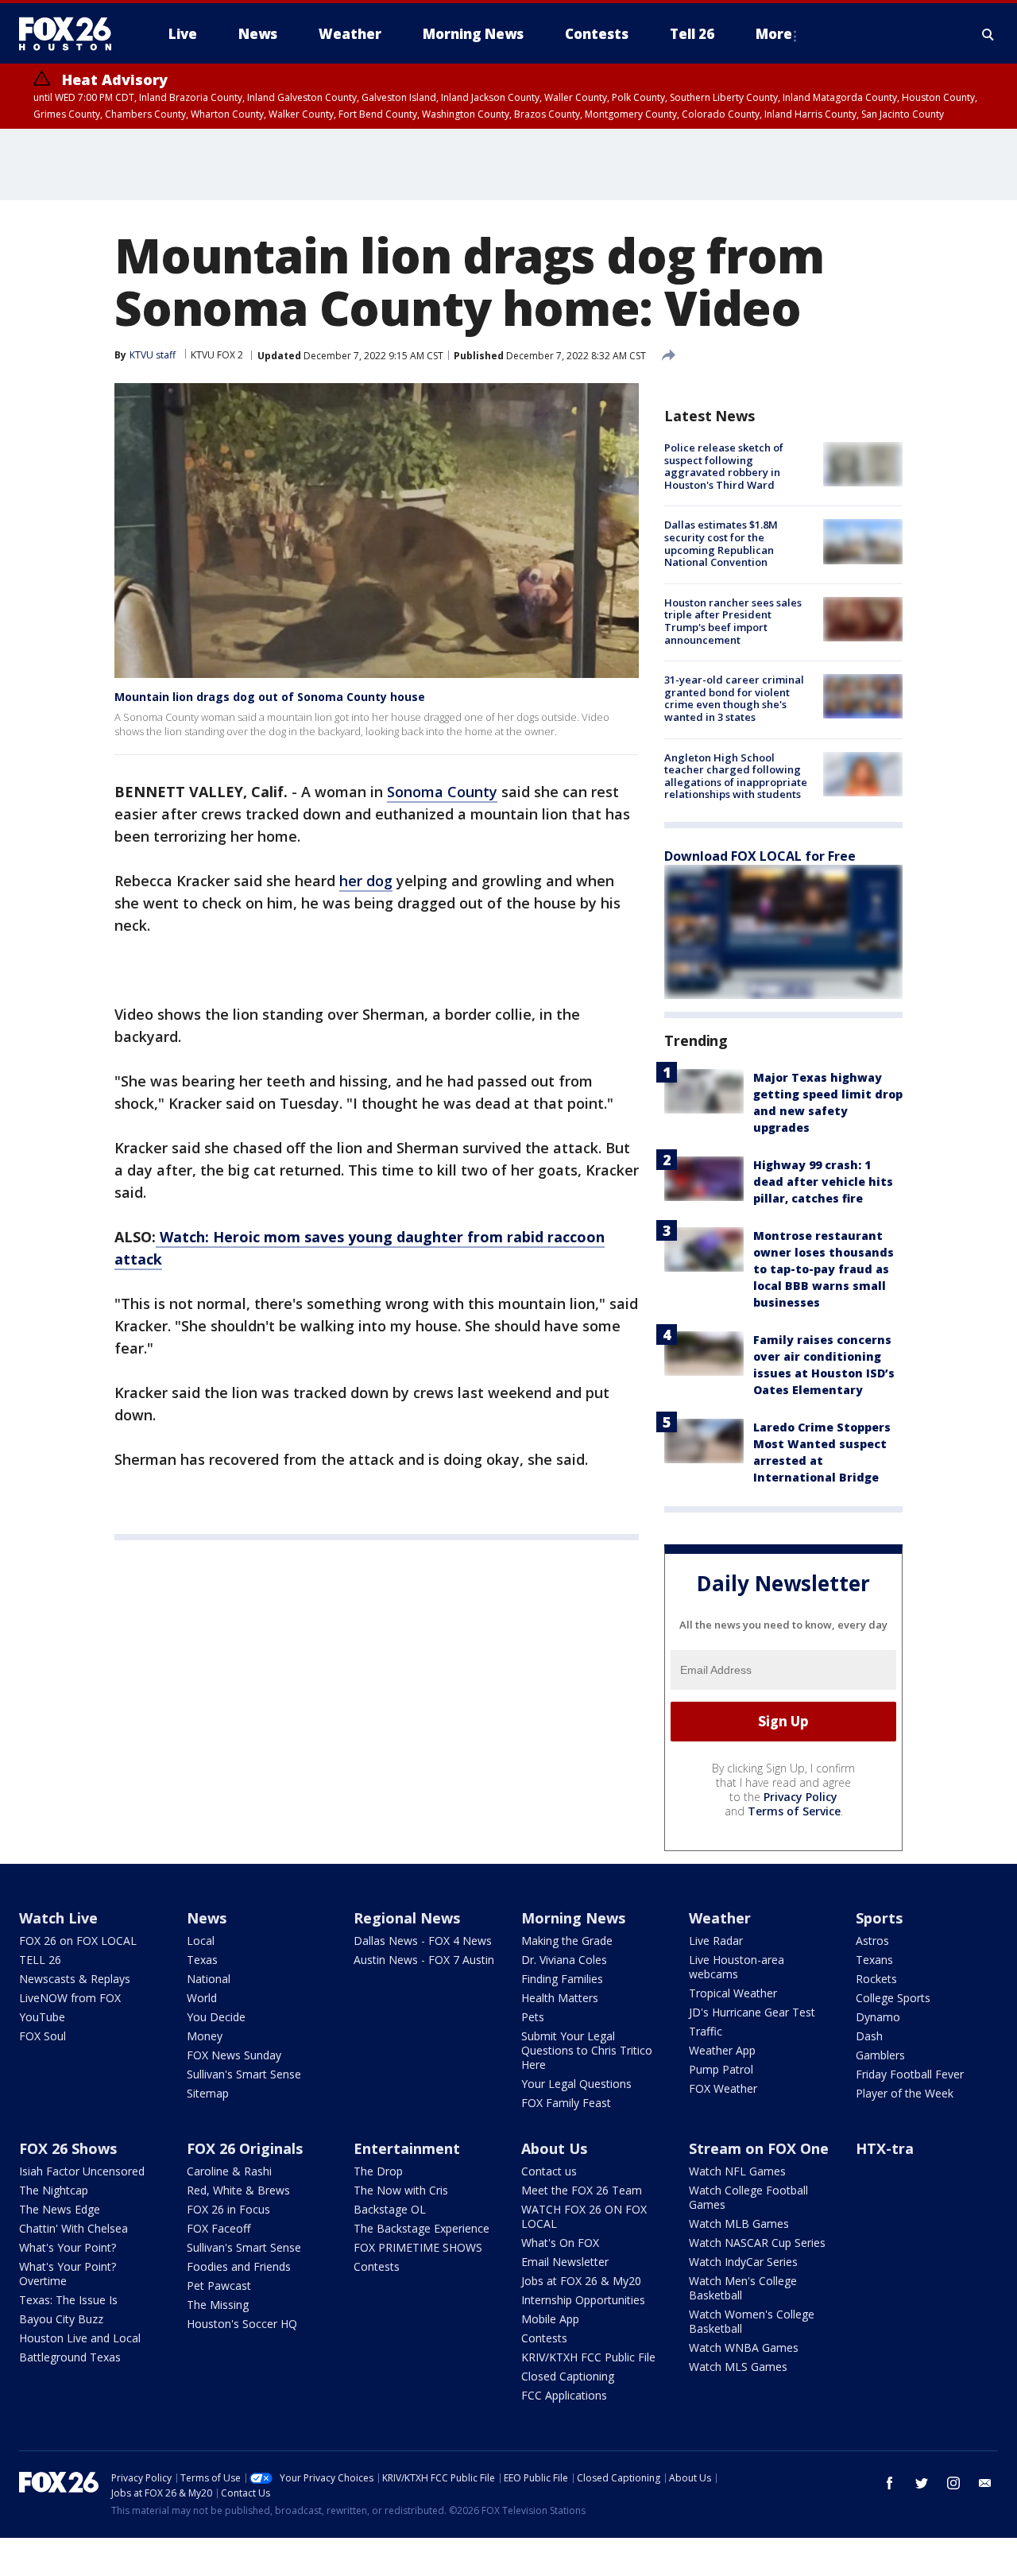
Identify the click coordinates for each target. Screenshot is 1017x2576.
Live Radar (716, 1941)
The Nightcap (54, 2190)
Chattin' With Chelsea (73, 2228)
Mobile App (550, 2319)
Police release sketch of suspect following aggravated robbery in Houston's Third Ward (724, 466)
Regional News (407, 1918)
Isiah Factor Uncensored (82, 2171)
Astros (872, 1941)
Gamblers (880, 2055)
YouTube (42, 2017)
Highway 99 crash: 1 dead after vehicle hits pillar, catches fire (823, 1181)
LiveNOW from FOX (70, 1998)
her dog (366, 881)
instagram (953, 2483)
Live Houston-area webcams (737, 1967)
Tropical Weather (733, 1993)
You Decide (216, 2017)
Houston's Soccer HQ (242, 2324)
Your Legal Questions (576, 2084)
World (202, 1998)
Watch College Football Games (748, 2197)
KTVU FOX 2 (217, 355)
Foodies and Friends (239, 2266)
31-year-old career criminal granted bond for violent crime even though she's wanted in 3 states (734, 698)
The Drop (378, 2171)
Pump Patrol (721, 2069)
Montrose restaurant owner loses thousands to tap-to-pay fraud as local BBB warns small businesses (824, 1269)
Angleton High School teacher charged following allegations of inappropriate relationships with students (736, 776)
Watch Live (58, 1918)
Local (201, 1941)
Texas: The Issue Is (68, 2300)
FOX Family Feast (566, 2103)
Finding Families (562, 1979)
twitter (922, 2483)
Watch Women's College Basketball (752, 2321)
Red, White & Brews (238, 2190)
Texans (874, 1960)
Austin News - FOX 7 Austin (424, 1960)
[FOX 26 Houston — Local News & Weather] (72, 34)
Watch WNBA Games (744, 2347)
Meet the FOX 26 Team (582, 2190)
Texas (202, 1960)
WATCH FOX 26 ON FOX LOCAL (584, 2216)
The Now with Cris (401, 2190)
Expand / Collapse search (988, 34)
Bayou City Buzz (61, 2319)
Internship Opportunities (583, 2300)
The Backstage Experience (421, 2228)
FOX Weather (723, 2088)
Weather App (722, 2050)
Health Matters (560, 1998)
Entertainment (407, 2148)
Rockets (876, 1979)
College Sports (893, 1998)
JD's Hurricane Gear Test (752, 2012)
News (207, 1918)
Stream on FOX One (759, 2148)
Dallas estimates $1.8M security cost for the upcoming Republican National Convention (721, 543)
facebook (890, 2483)
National (209, 1979)
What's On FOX (560, 2243)
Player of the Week (905, 2093)
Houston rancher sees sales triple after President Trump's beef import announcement (733, 621)
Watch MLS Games (738, 2367)
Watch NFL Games (737, 2171)
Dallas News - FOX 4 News (423, 1941)
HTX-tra (885, 2148)
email (985, 2483)
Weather (720, 1918)
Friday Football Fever (910, 2074)
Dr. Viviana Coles (564, 1960)
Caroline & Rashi (229, 2171)
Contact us (549, 2171)
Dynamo (878, 2017)
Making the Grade (567, 1941)
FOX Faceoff (218, 2228)
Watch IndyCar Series (743, 2262)
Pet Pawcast (219, 2285)
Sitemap (208, 2093)
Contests (377, 2266)
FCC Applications (564, 2395)
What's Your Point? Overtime (68, 2274)
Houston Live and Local (80, 2338)
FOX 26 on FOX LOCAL (78, 1941)
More (774, 34)
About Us (554, 2148)
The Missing (218, 2305)
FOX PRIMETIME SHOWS (418, 2247)
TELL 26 (40, 1960)
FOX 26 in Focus (228, 2209)
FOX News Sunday (234, 2055)
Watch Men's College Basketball (743, 2288)
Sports (879, 1918)
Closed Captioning (568, 2376)
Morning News (573, 1918)
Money (205, 2036)
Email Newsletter (565, 2262)
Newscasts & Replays (75, 1979)
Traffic (706, 2031)
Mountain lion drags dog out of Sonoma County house (270, 697)
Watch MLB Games (739, 2223)
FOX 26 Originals (245, 2148)
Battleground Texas (70, 2357)
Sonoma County (442, 792)
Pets (533, 2017)
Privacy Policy (800, 1797)
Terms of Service (794, 1811)
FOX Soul (43, 2036)
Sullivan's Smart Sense (244, 2074)
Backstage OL (390, 2209)
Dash (869, 2036)
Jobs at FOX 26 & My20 (581, 2281)
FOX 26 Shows (68, 2148)
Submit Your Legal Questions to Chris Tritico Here (587, 2050)
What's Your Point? (68, 2247)
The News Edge (60, 2209)
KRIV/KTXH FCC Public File (588, 2357)
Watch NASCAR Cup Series (757, 2243)
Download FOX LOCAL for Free (760, 856)
